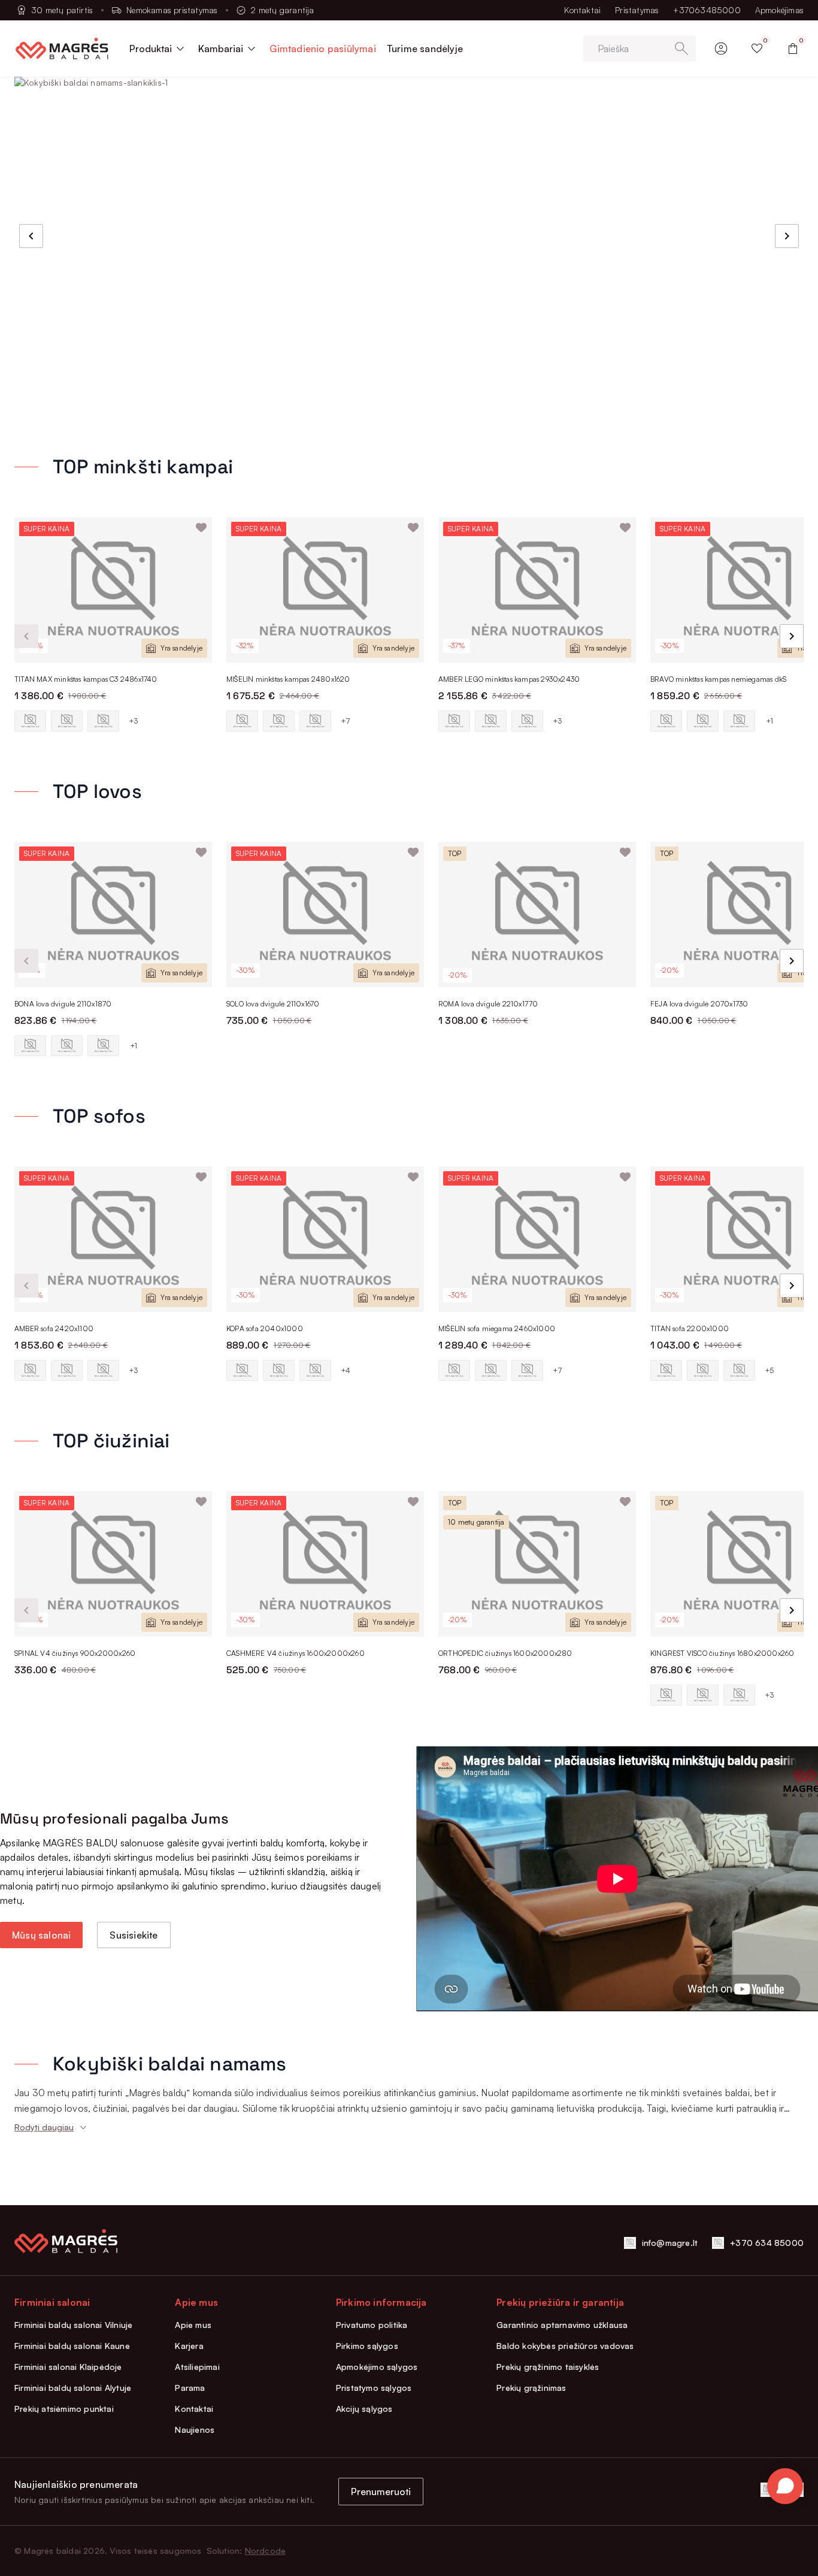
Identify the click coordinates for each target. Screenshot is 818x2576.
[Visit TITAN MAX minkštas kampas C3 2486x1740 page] (113, 590)
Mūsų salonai (41, 1935)
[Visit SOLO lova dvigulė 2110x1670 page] (325, 914)
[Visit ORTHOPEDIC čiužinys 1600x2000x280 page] (537, 1564)
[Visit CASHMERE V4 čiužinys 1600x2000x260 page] (325, 1564)
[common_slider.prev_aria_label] (31, 236)
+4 (346, 1370)
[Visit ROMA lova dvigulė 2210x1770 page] (537, 914)
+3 (133, 721)
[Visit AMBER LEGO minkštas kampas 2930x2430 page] (537, 590)
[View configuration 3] (103, 721)
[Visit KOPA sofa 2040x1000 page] (325, 1239)
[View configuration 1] (30, 721)
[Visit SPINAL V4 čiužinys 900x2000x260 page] (113, 1564)
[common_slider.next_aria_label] (787, 236)
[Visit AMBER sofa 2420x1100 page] (113, 1239)
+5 (769, 1370)
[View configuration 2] (67, 721)
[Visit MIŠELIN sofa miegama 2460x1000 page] (537, 1239)
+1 (769, 721)
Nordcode (266, 2551)
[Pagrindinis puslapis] (62, 49)
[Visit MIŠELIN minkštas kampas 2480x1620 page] (325, 590)
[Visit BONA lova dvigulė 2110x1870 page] (113, 914)
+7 (346, 721)
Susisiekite (134, 1935)
